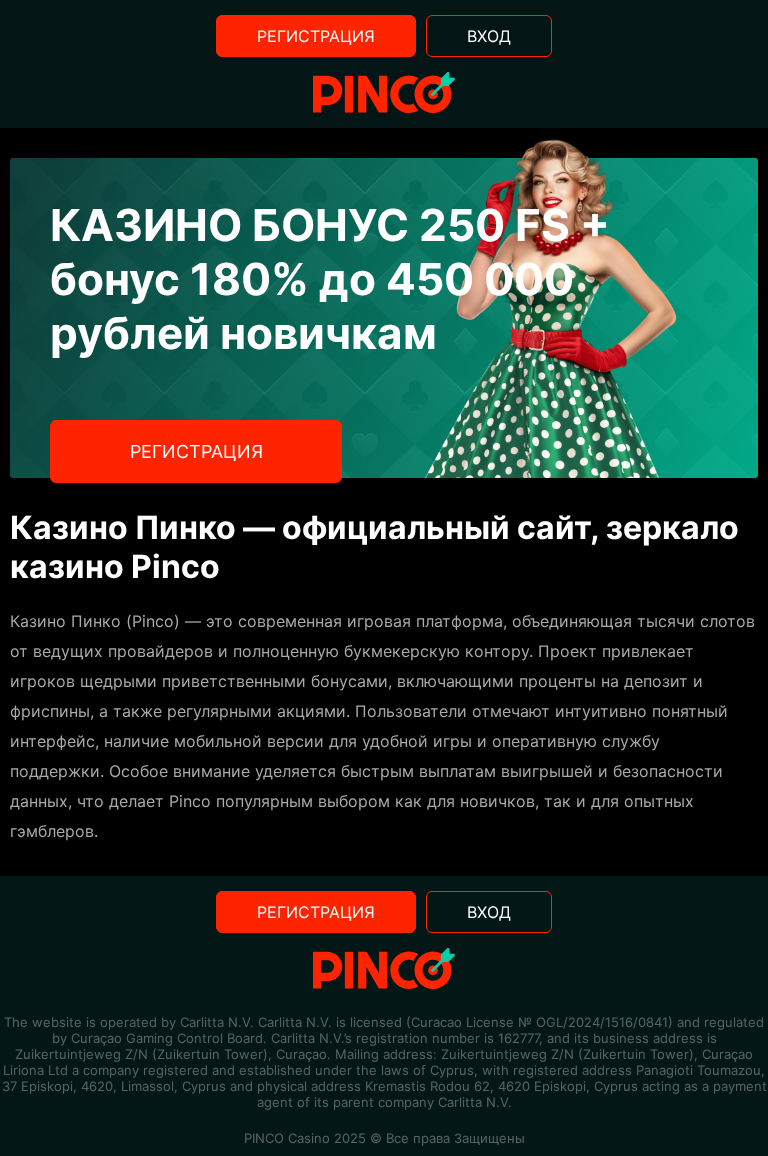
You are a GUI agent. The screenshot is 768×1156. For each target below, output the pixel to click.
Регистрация (316, 36)
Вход (489, 36)
